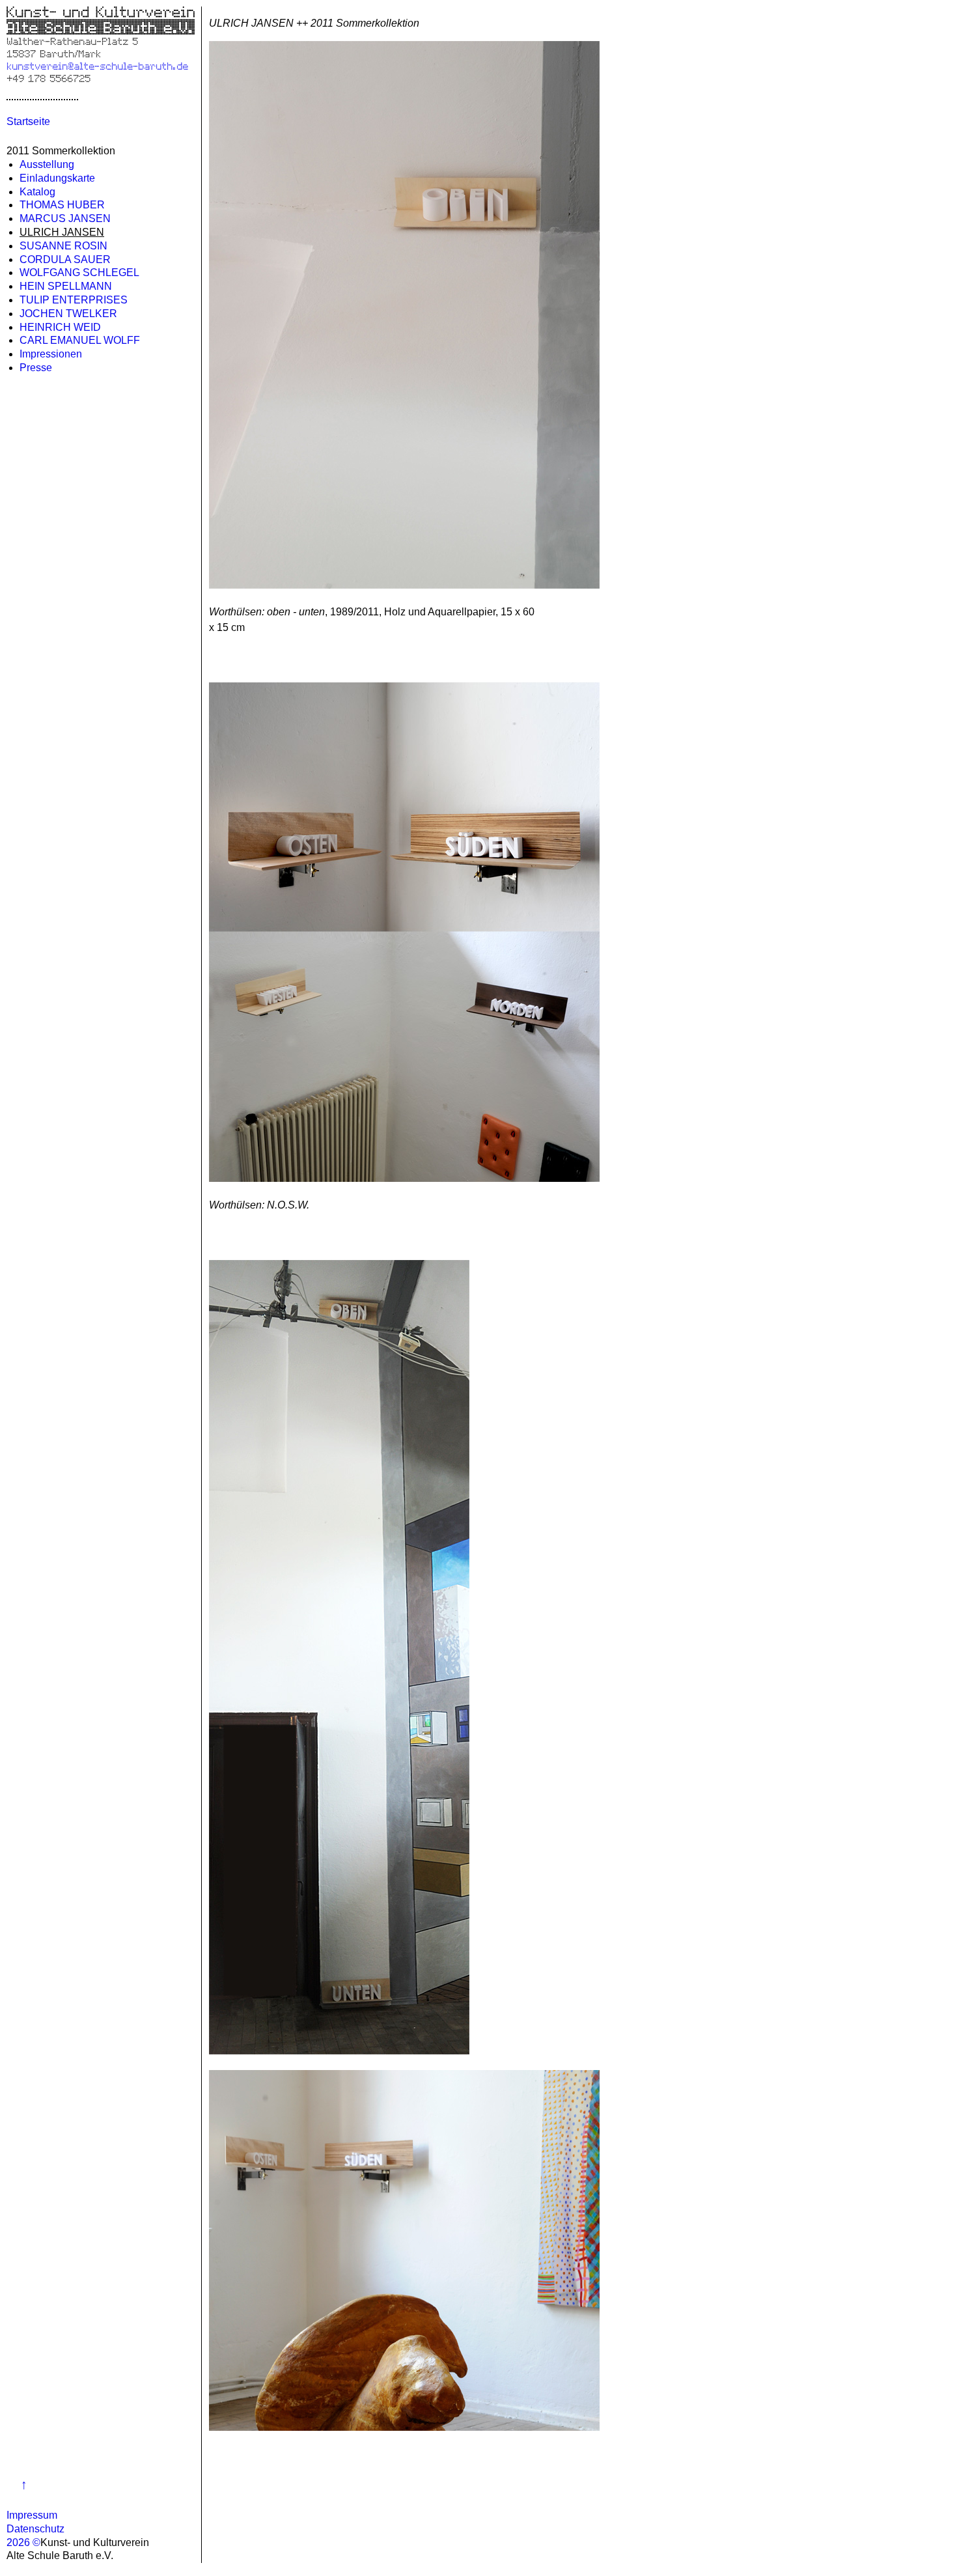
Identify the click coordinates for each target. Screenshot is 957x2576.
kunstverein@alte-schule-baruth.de (97, 65)
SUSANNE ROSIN (63, 246)
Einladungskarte (57, 178)
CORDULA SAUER (65, 259)
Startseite (28, 121)
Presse (36, 368)
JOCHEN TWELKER (68, 314)
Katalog (37, 192)
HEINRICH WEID (60, 327)
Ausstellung (47, 164)
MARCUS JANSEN (65, 218)
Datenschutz (35, 2529)
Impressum (32, 2515)
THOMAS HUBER (62, 205)
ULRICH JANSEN (62, 232)
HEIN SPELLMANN (66, 286)
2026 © (23, 2542)
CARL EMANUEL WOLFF (80, 340)
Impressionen (51, 354)
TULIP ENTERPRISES (74, 300)
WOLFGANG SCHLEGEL (79, 273)
